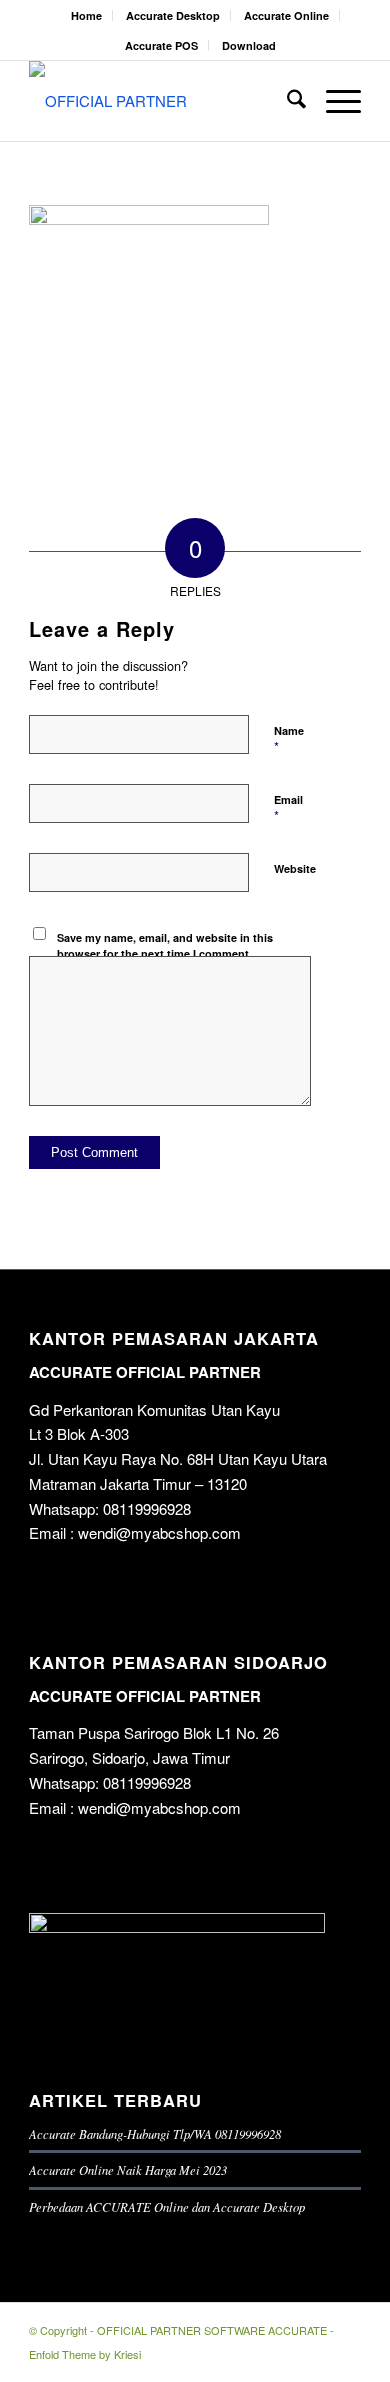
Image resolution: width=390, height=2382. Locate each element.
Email (288, 809)
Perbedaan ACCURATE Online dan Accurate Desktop (167, 2206)
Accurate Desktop (173, 15)
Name (289, 740)
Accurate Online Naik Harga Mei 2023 (128, 2169)
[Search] (286, 101)
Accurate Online (286, 15)
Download (249, 45)
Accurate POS (161, 45)
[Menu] (333, 101)
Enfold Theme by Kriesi (85, 2354)
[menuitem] (87, 15)
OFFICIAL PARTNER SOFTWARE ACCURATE (212, 2330)
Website (295, 868)
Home (86, 15)
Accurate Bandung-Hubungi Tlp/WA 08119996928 (155, 2133)
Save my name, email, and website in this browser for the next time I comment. (165, 946)
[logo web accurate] (161, 101)
